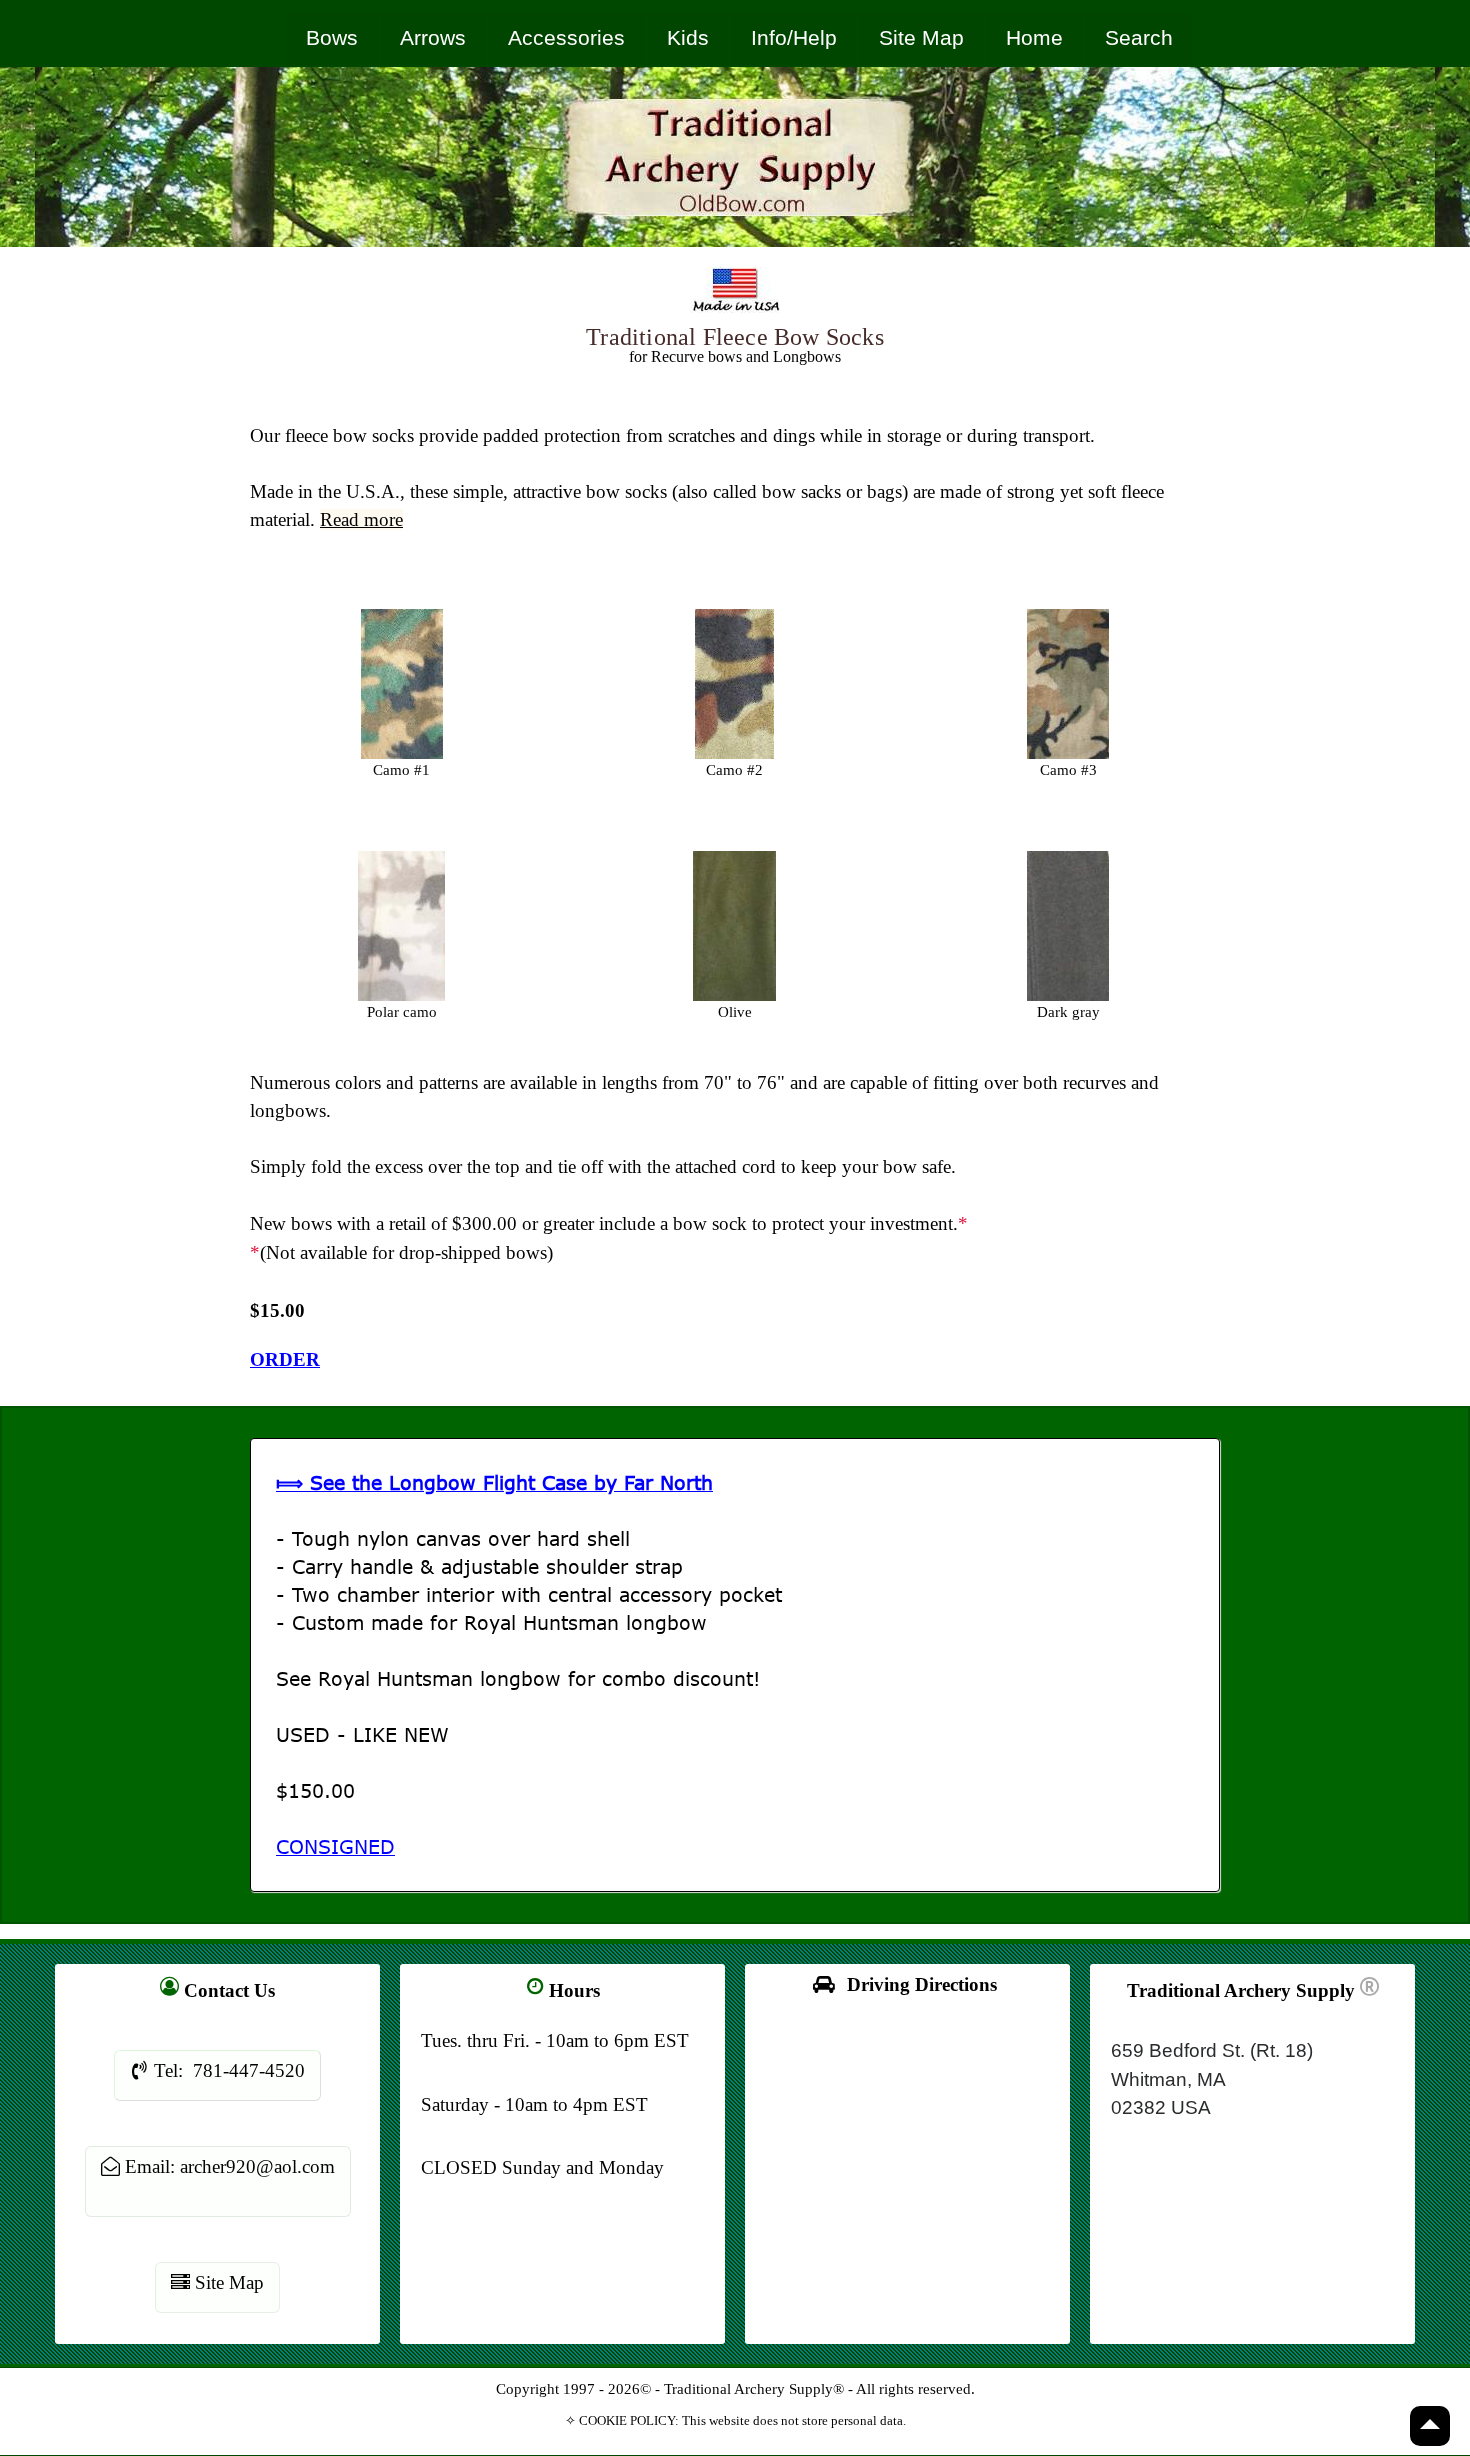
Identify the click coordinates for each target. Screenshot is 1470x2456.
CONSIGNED (335, 1846)
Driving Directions (914, 1984)
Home (1034, 37)
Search (1139, 37)
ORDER (285, 1359)
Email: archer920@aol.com (227, 2166)
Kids (688, 37)
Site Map (921, 37)
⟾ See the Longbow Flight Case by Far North (494, 1482)
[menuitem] (333, 38)
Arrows (433, 37)
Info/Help (794, 37)
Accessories (566, 37)
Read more (361, 519)
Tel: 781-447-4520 (227, 2070)
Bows (332, 37)
